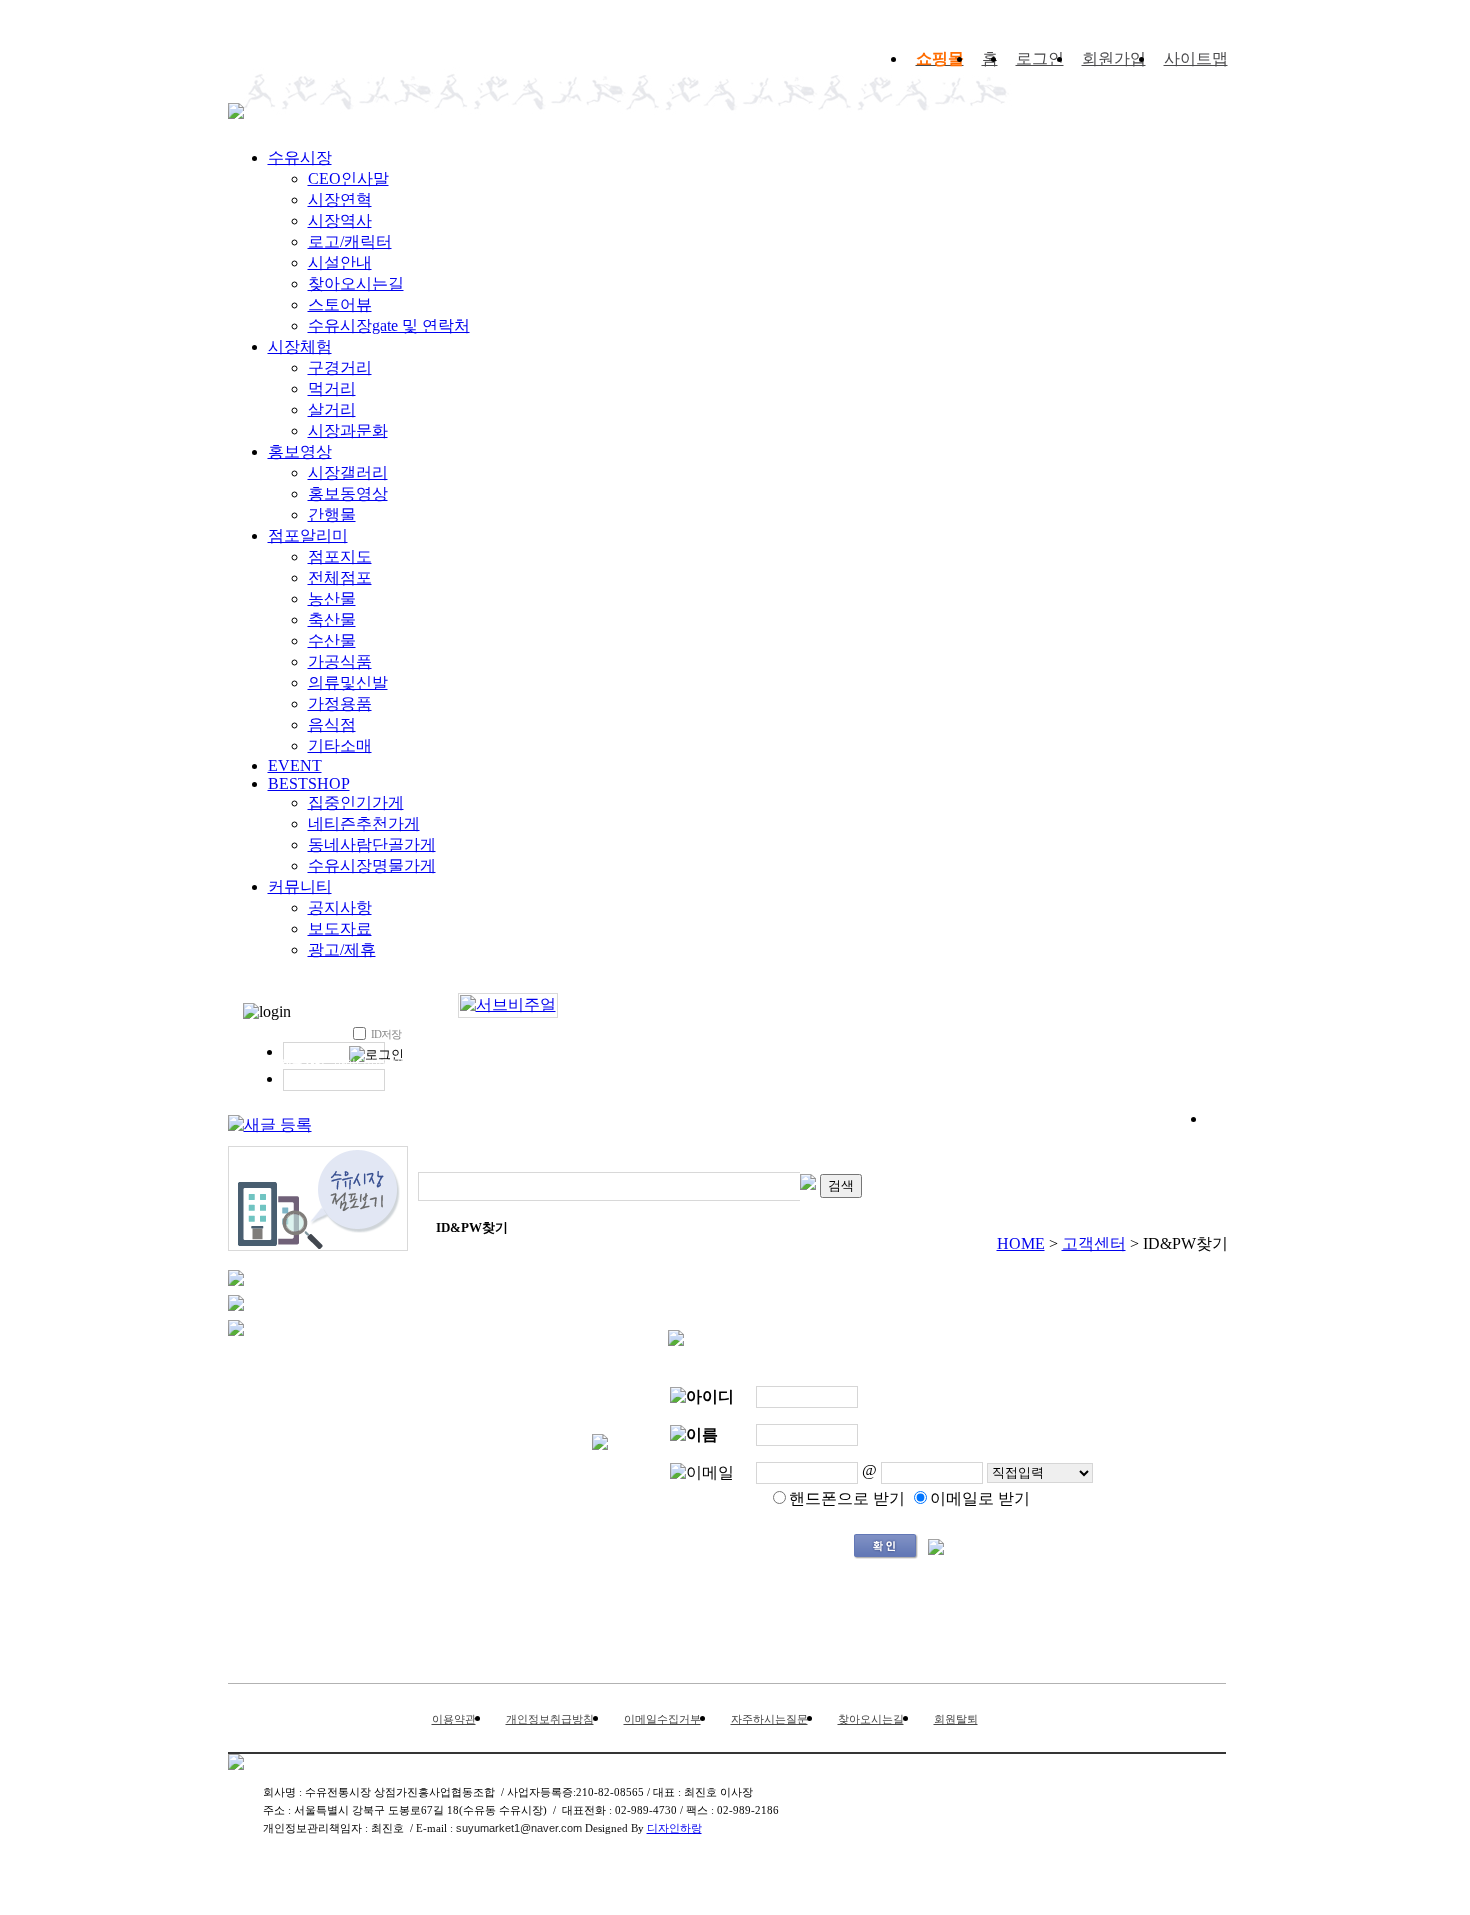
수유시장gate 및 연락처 (389, 325)
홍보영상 (300, 451)
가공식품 (340, 661)
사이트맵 (1196, 58)
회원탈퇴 (956, 1719)
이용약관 (454, 1719)
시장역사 (340, 220)
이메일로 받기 (980, 1498)
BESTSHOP (309, 783)
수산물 (332, 640)
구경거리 (340, 367)
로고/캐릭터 (350, 241)
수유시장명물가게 (372, 865)
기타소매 (340, 745)
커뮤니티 (300, 886)
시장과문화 (348, 430)
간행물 (332, 514)
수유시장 (300, 157)
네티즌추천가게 (364, 823)
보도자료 (340, 928)
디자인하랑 (674, 1828)
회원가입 (1114, 58)
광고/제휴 (342, 949)
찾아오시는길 (356, 283)
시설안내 (340, 262)
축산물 (332, 619)
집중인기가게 (356, 802)
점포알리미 (308, 535)
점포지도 (340, 556)
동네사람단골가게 (372, 844)
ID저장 (386, 1034)
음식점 (332, 724)
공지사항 (340, 907)
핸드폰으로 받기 (847, 1498)
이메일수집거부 (662, 1719)
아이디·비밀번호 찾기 (387, 1063)
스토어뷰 (340, 304)
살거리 (332, 409)
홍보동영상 (348, 493)
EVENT (295, 765)
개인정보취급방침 (550, 1719)
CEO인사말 (348, 178)
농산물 (332, 598)
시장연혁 (340, 199)
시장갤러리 (348, 472)
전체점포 (340, 577)
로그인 (1040, 58)
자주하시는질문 (769, 1719)
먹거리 (332, 388)
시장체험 (300, 346)
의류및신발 (348, 682)
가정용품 (340, 703)
